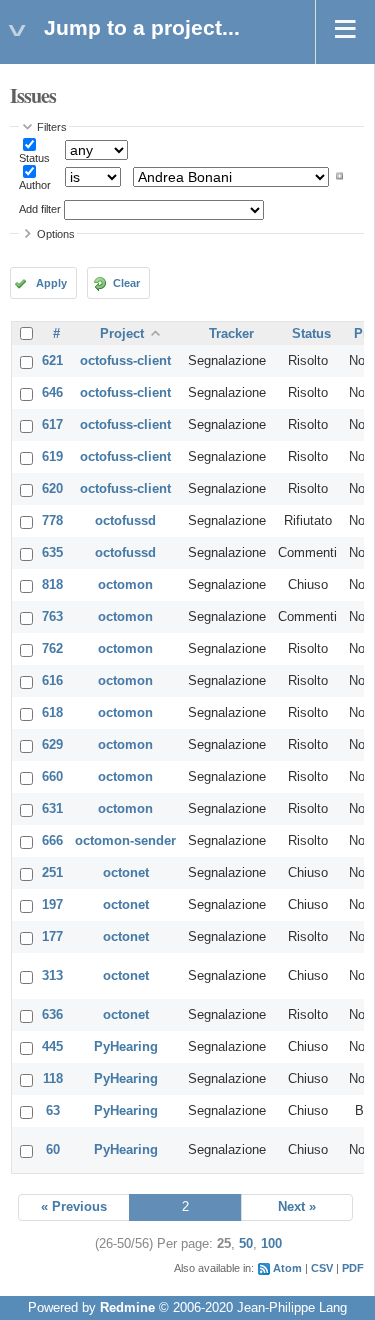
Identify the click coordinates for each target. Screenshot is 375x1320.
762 (52, 649)
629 (52, 745)
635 (52, 553)
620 (52, 489)
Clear (126, 283)
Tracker (231, 334)
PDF (353, 1268)
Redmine (127, 1308)
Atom (287, 1268)
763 (52, 617)
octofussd (125, 521)
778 (52, 521)
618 (52, 713)
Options (56, 234)
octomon (125, 585)
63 (53, 1111)
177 (52, 937)
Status (34, 158)
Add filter (40, 209)
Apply (51, 283)
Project (122, 334)
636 (52, 1015)
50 (246, 1244)
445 (52, 1047)
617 (52, 425)
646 (52, 393)
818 (52, 585)
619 (52, 457)
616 (52, 681)
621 (52, 361)
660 (52, 777)
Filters (52, 127)
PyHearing (126, 1047)
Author (35, 185)
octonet (126, 873)
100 (271, 1244)
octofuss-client (125, 361)
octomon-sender (125, 841)
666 (52, 841)
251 (52, 873)
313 (52, 976)
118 (53, 1079)
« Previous (74, 1207)
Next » (297, 1207)
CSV (322, 1268)
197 (52, 905)
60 (53, 1150)
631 (52, 809)
